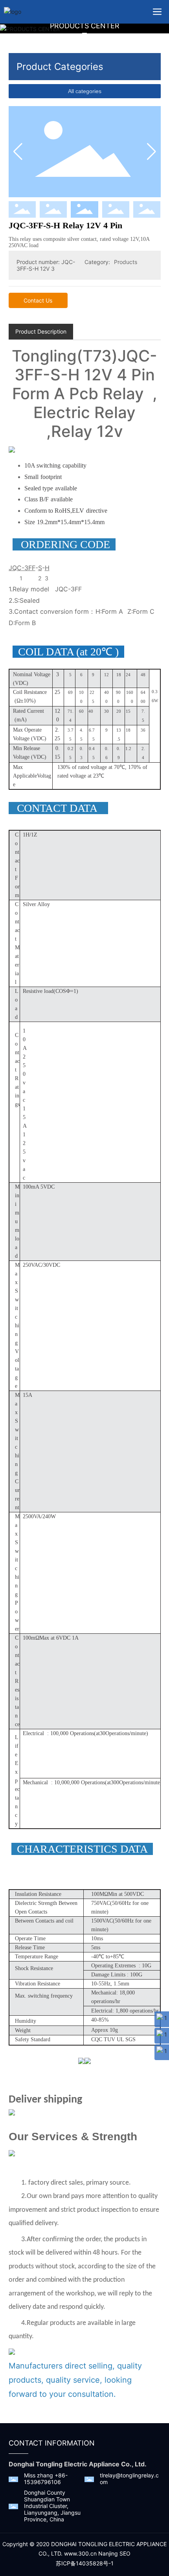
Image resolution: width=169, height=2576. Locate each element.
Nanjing (108, 2553)
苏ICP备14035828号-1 (85, 2563)
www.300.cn (80, 2553)
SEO (125, 2553)
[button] (152, 152)
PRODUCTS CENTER (85, 26)
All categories (85, 91)
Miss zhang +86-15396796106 (46, 2479)
